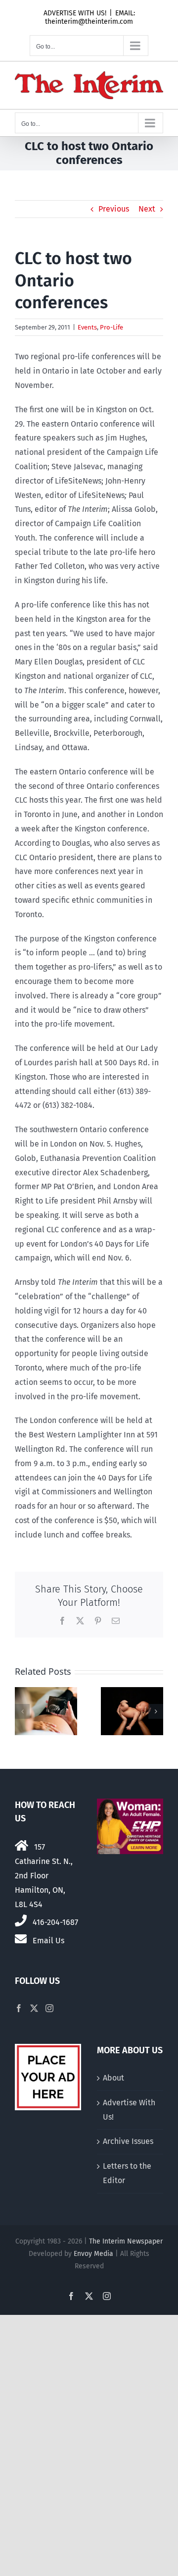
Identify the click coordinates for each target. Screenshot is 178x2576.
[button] (22, 1711)
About (113, 2078)
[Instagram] (49, 2008)
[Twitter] (34, 2008)
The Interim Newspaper (126, 2241)
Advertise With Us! (129, 2110)
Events (87, 327)
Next (147, 209)
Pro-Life (111, 327)
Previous (114, 209)
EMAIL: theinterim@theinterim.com (90, 17)
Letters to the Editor (127, 2173)
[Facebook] (19, 2008)
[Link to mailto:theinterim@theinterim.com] (21, 1939)
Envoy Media (93, 2254)
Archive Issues (128, 2141)
